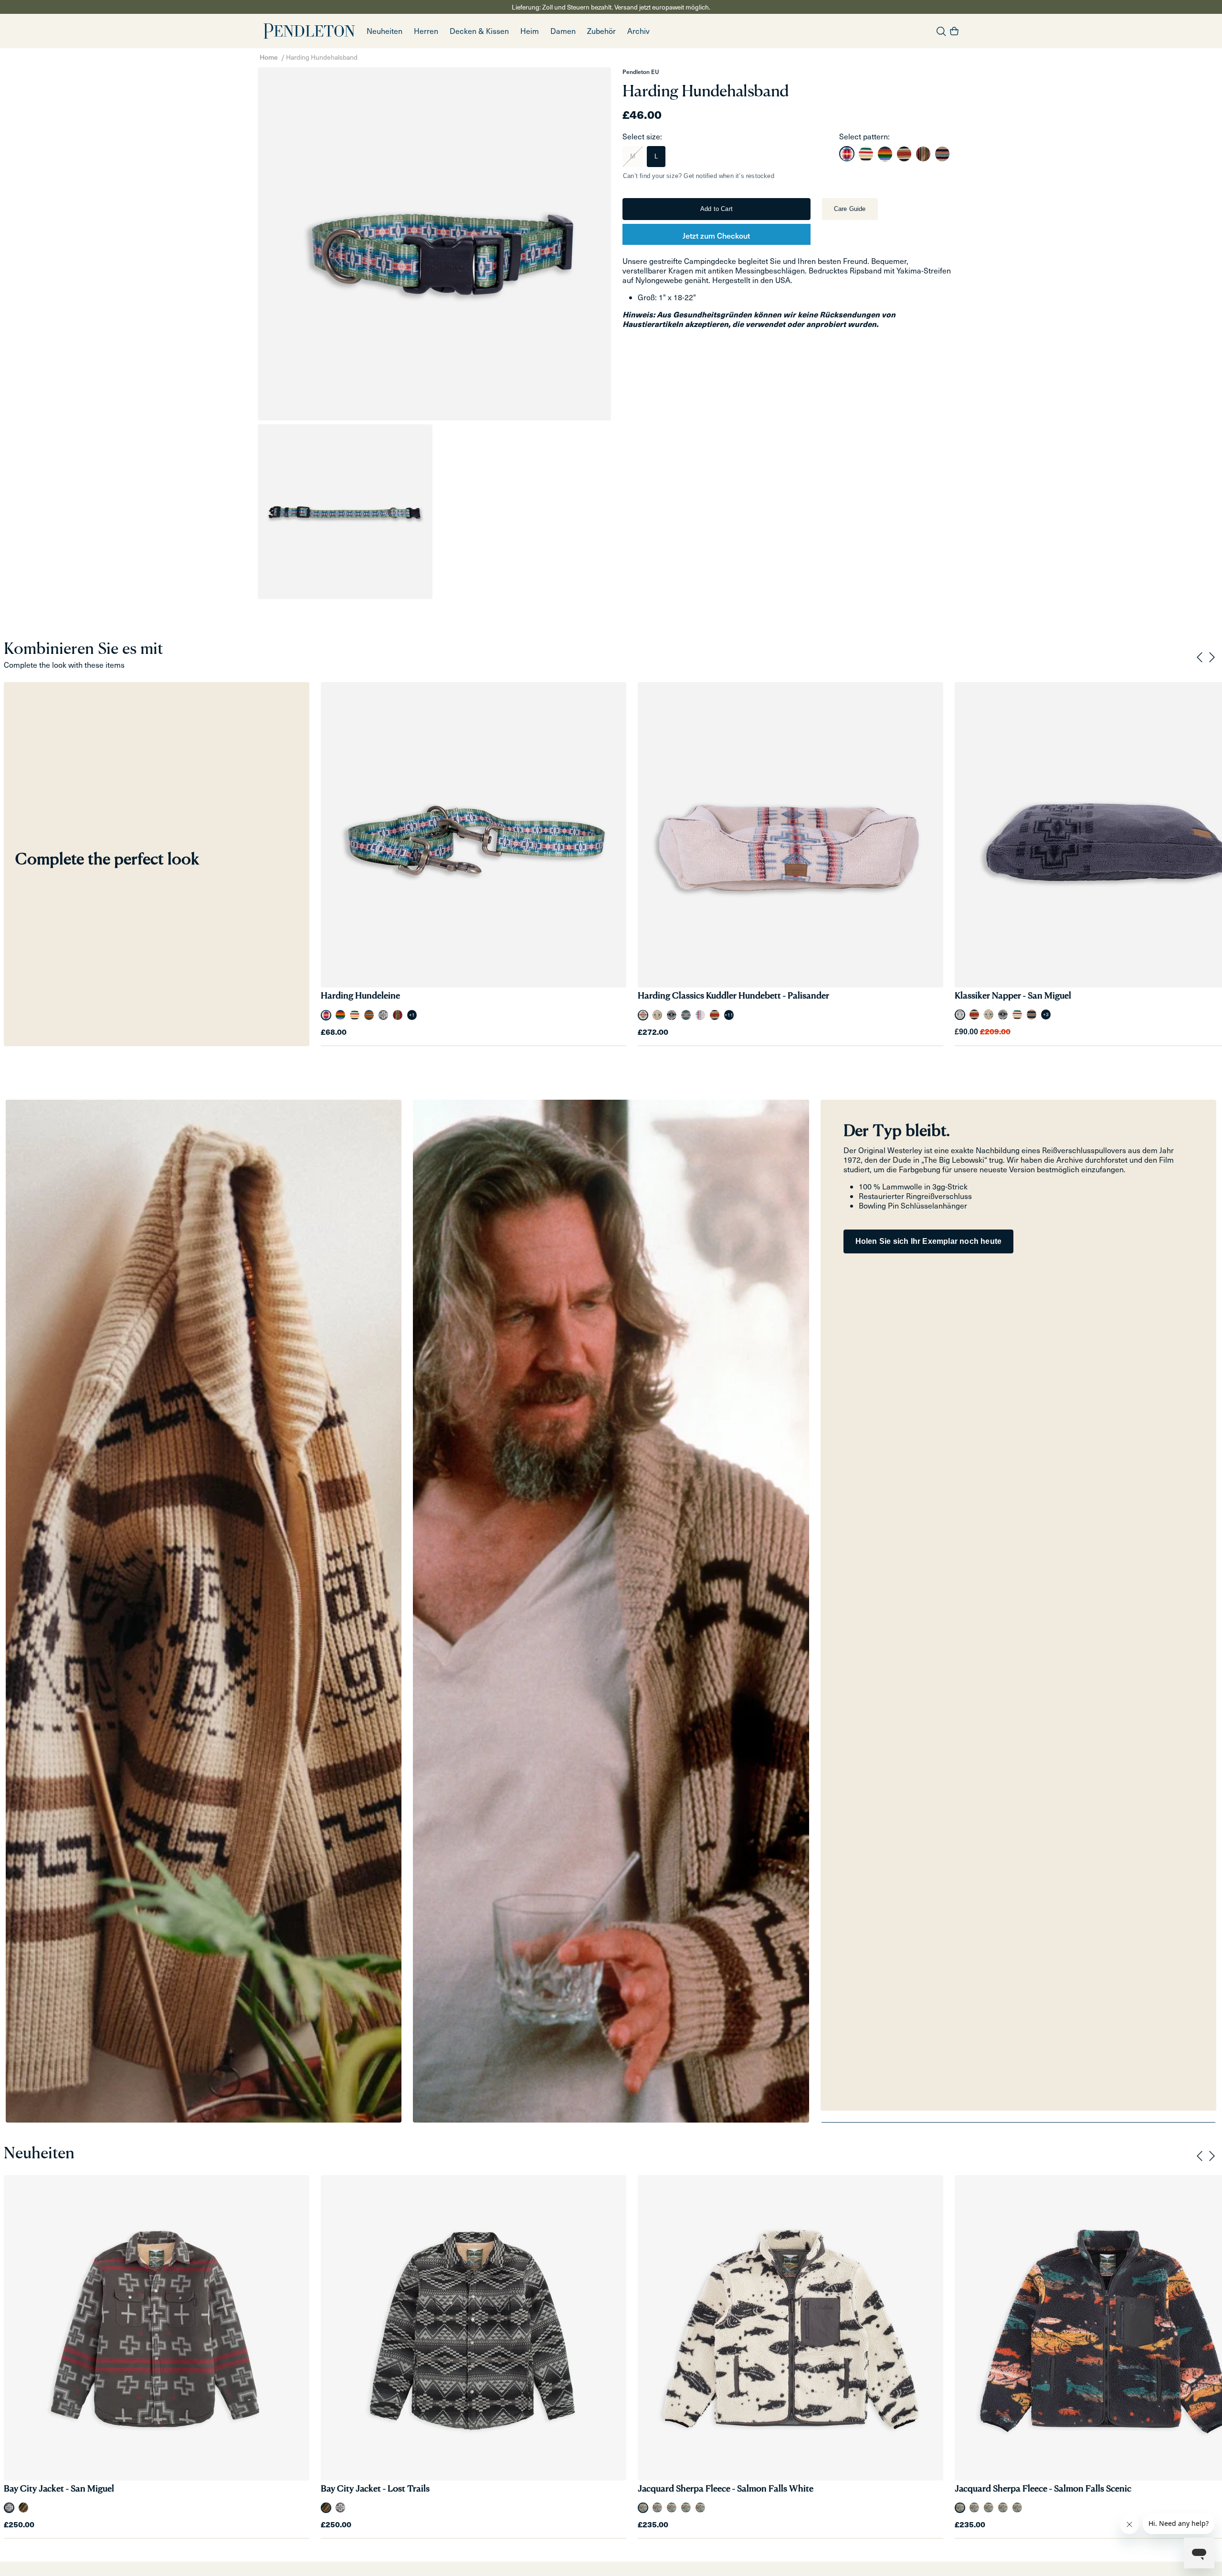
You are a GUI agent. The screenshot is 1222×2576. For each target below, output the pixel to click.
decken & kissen (479, 31)
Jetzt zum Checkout (716, 235)
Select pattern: (864, 136)
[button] (426, 31)
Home (269, 57)
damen (563, 31)
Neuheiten (385, 31)
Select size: (642, 136)
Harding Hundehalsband (322, 57)
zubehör (601, 31)
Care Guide (850, 209)
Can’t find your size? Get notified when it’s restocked (699, 176)
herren (426, 31)
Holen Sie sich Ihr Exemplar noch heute (929, 1241)
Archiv (638, 31)
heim (530, 31)
